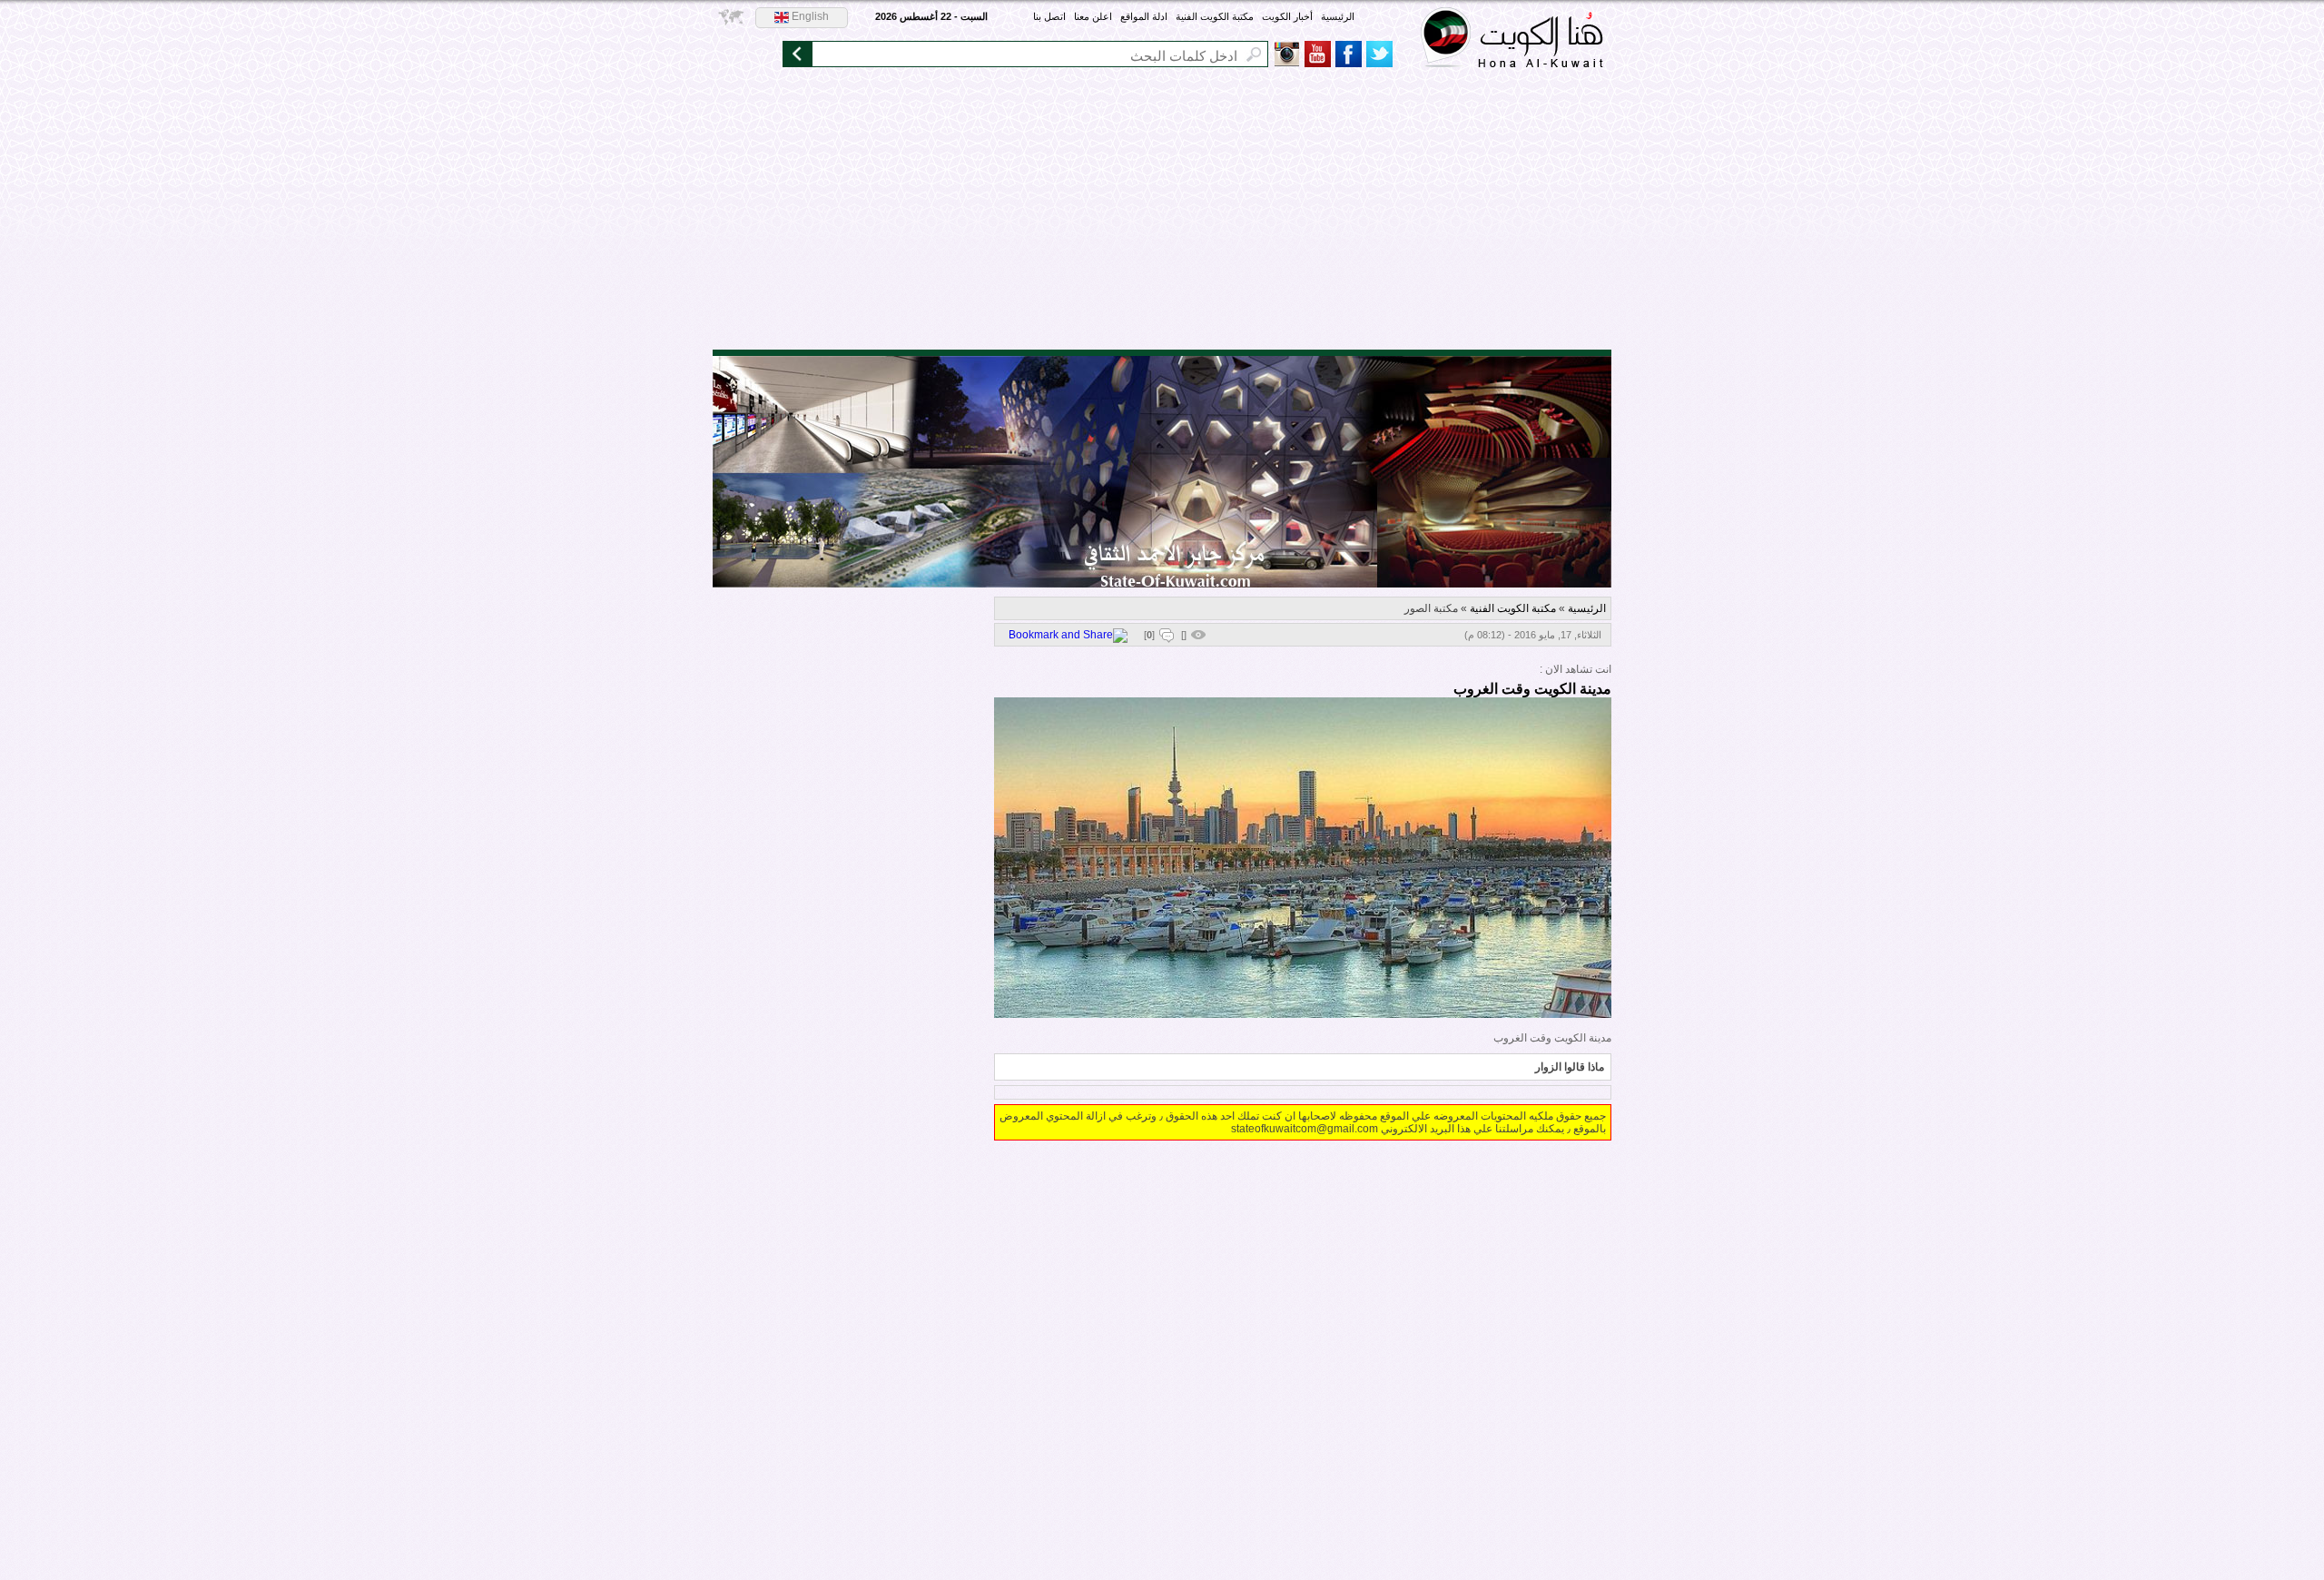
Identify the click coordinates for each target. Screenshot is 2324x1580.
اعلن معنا (1093, 16)
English (809, 16)
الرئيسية (1338, 16)
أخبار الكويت (1287, 16)
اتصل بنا (1049, 16)
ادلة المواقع (1144, 16)
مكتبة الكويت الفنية (1215, 16)
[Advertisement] (1162, 213)
